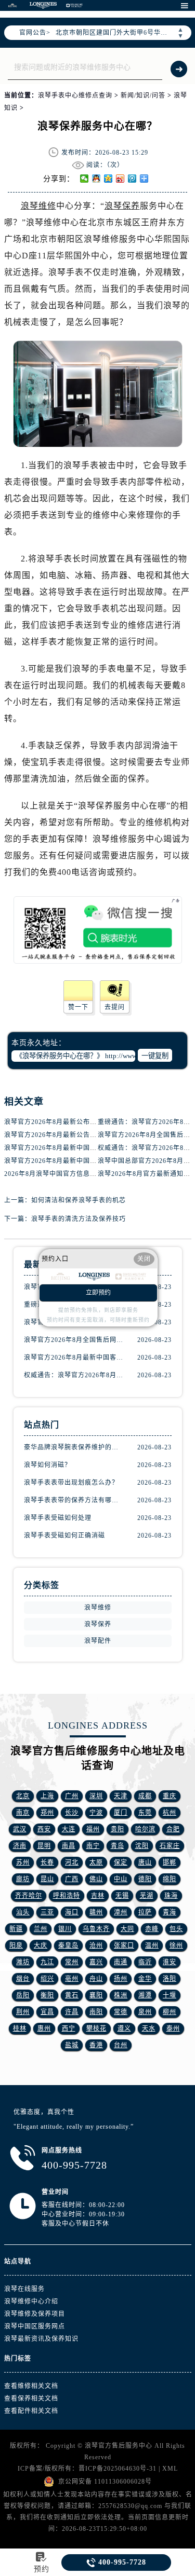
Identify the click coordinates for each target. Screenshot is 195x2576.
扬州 (121, 1979)
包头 (176, 1929)
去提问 (115, 1007)
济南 (20, 1846)
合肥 (173, 1829)
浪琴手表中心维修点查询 (75, 95)
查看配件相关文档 (31, 2411)
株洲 (121, 1995)
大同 (127, 1929)
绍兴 (47, 1979)
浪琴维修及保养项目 (35, 2314)
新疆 (16, 1929)
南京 (23, 1813)
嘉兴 (96, 1962)
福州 (93, 1829)
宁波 (96, 1813)
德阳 (145, 1879)
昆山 (47, 1879)
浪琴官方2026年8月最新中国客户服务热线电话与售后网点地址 (74, 1358)
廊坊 (23, 1879)
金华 (145, 1979)
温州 (152, 1945)
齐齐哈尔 (29, 1896)
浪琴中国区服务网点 (35, 2326)
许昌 (72, 2012)
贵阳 (118, 1829)
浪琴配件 (98, 1641)
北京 (23, 1796)
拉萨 (145, 1912)
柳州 (170, 2012)
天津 (121, 1796)
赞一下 (78, 1007)
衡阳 (47, 1995)
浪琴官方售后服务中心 (119, 2446)
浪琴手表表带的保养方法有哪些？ (74, 1500)
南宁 (93, 1846)
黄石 (72, 1995)
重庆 (170, 1796)
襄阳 (96, 1995)
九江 (47, 1962)
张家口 (124, 1945)
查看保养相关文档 (31, 2399)
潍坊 (23, 1962)
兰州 (41, 1929)
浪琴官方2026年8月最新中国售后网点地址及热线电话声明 (91, 1161)
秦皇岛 (68, 1945)
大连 (69, 1829)
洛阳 (170, 1979)
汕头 (23, 1912)
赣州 (96, 1912)
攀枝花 (96, 2029)
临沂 (145, 1962)
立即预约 (98, 1293)
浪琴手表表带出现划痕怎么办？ (71, 1483)
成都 (145, 1796)
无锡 (122, 1896)
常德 (121, 2012)
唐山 (145, 1862)
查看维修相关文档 (31, 2386)
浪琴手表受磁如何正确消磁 (64, 1536)
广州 (72, 1796)
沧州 (96, 1945)
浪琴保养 (122, 206)
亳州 (72, 1979)
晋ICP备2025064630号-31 (118, 2469)
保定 (121, 1862)
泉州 (145, 2012)
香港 (96, 2045)
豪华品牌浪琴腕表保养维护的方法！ (74, 1447)
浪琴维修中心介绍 (31, 2301)
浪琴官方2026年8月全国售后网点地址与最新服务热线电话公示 (74, 1340)
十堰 (170, 1995)
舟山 (96, 1979)
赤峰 (152, 1929)
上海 (47, 1796)
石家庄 (170, 1846)
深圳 (96, 1796)
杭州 (170, 1813)
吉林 (98, 1896)
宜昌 (47, 2012)
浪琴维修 (38, 206)
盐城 (72, 2045)
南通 (121, 1962)
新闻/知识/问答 (143, 95)
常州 (72, 1962)
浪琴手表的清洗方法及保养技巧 (79, 1219)
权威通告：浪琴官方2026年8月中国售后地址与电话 (74, 1375)
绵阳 (170, 1879)
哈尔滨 (145, 1829)
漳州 (121, 1912)
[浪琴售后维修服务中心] (43, 5)
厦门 (121, 1813)
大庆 (41, 1945)
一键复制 (155, 1056)
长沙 (72, 1813)
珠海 (171, 1896)
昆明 (44, 1846)
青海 (170, 1912)
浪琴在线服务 (24, 2289)
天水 (149, 2029)
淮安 (170, 1962)
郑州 (47, 1813)
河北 (72, 1862)
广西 (72, 1879)
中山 (121, 1879)
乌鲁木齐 (96, 1929)
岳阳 (23, 1995)
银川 (65, 1929)
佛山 (96, 1879)
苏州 (23, 1862)
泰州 (173, 2029)
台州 (121, 2045)
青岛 (118, 1846)
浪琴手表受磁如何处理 (58, 1518)
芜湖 (147, 1896)
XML (170, 2469)
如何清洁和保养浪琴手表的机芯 (79, 1200)
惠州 (44, 2029)
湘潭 (145, 1995)
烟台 (23, 1979)
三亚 (47, 1912)
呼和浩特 (67, 1896)
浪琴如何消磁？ (48, 1465)
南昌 (69, 1846)
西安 (44, 1829)
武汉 (20, 1829)
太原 (96, 1862)
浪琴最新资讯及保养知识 (41, 2339)
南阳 (96, 2012)
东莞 (145, 1813)
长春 (47, 1862)
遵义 (124, 2029)
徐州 (176, 1945)
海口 (72, 1912)
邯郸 (170, 1862)
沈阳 (142, 1846)
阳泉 (16, 1945)
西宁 (69, 2029)
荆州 (23, 2012)
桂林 (20, 2029)
